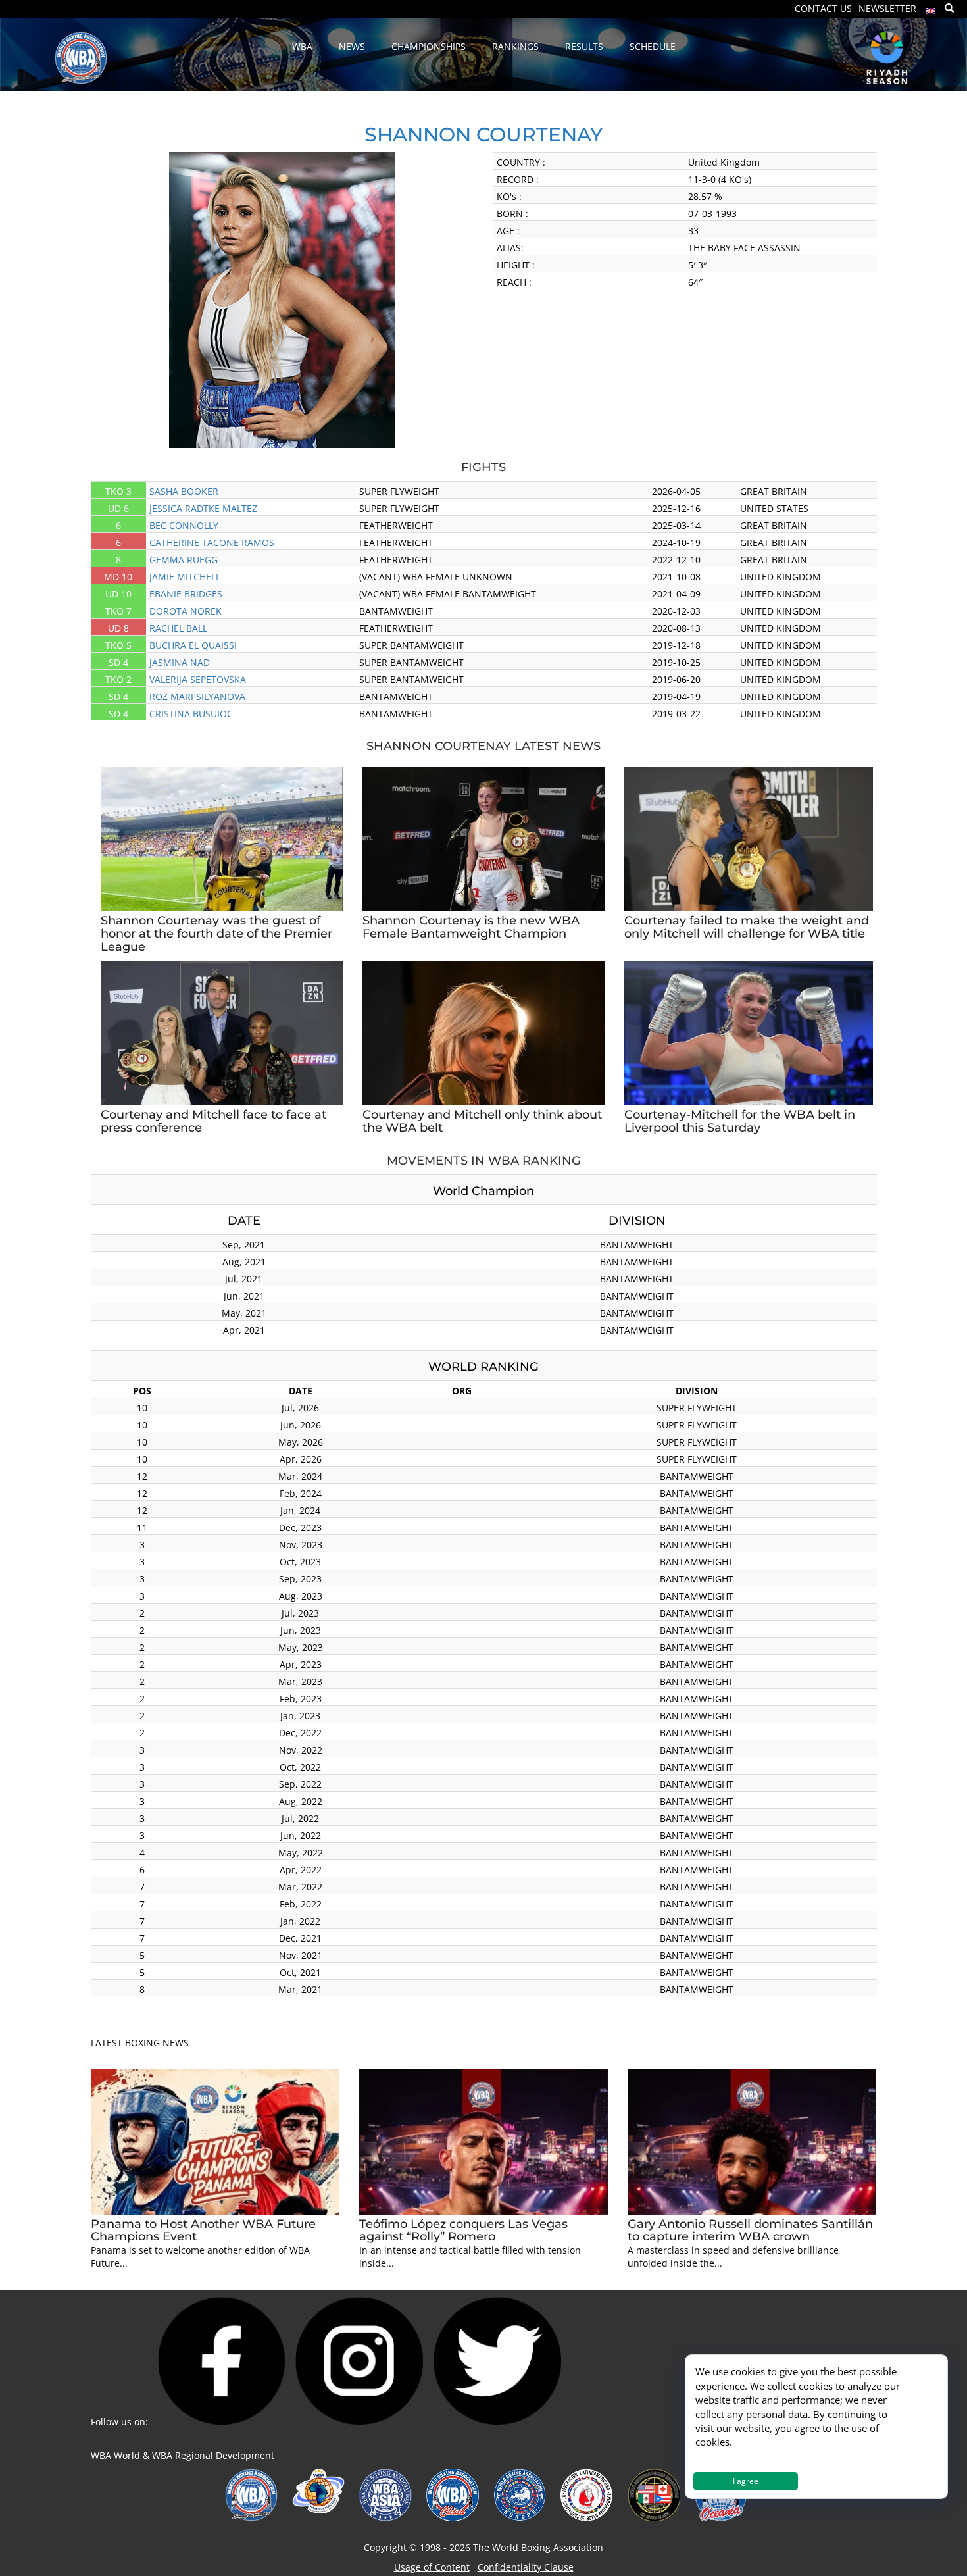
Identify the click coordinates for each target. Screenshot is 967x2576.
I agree (746, 2481)
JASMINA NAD (180, 662)
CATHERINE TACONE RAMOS (212, 543)
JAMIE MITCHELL (185, 577)
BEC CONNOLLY (184, 525)
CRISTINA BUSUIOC (191, 714)
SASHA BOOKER (184, 491)
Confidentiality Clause (526, 2567)
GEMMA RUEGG (184, 560)
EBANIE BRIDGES (186, 594)
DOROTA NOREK (186, 611)
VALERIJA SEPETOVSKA (198, 679)
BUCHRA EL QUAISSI (193, 645)
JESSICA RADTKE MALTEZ (203, 508)
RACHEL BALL (178, 628)
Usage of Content (432, 2567)
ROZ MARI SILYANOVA (197, 696)
